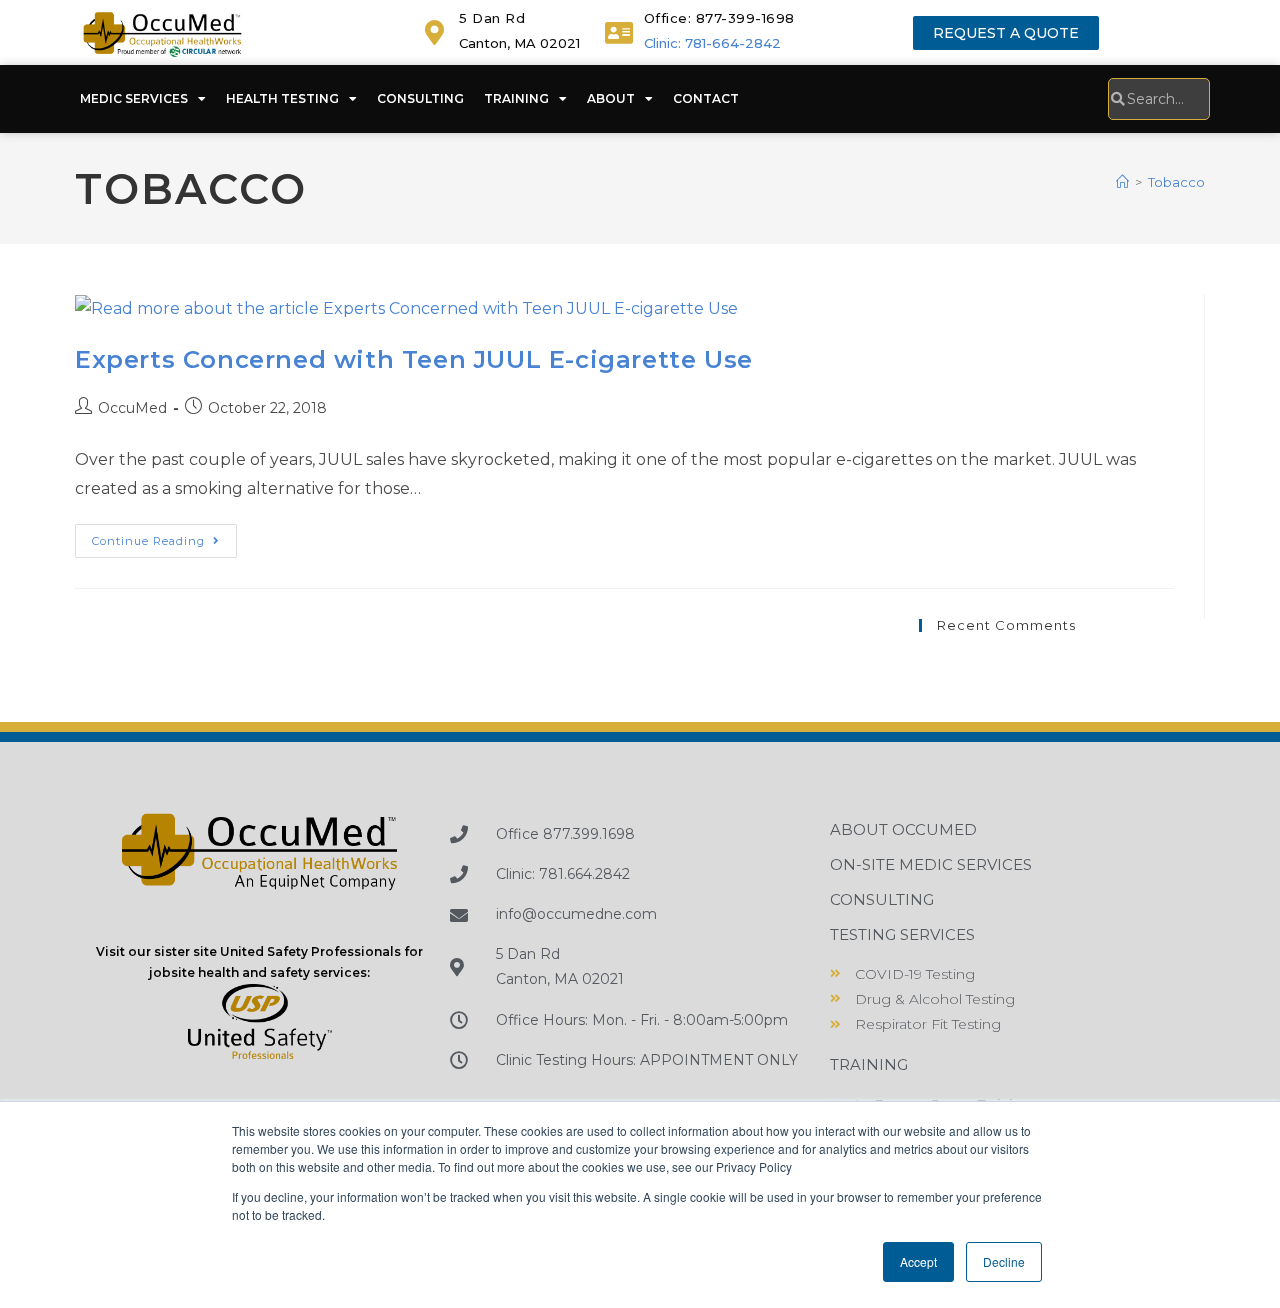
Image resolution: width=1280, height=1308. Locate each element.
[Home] (1122, 182)
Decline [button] (1004, 1261)
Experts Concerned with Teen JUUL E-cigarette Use (414, 359)
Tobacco (1176, 182)
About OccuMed (903, 829)
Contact (706, 98)
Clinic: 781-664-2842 (712, 43)
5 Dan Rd (492, 18)
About (611, 98)
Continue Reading (164, 536)
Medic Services (134, 98)
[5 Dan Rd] (434, 32)
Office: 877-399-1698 (719, 18)
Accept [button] (918, 1261)
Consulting (420, 98)
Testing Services (902, 934)
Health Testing (282, 98)
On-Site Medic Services (931, 864)
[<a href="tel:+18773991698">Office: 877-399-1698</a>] (619, 32)
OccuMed (132, 408)
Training (516, 98)
